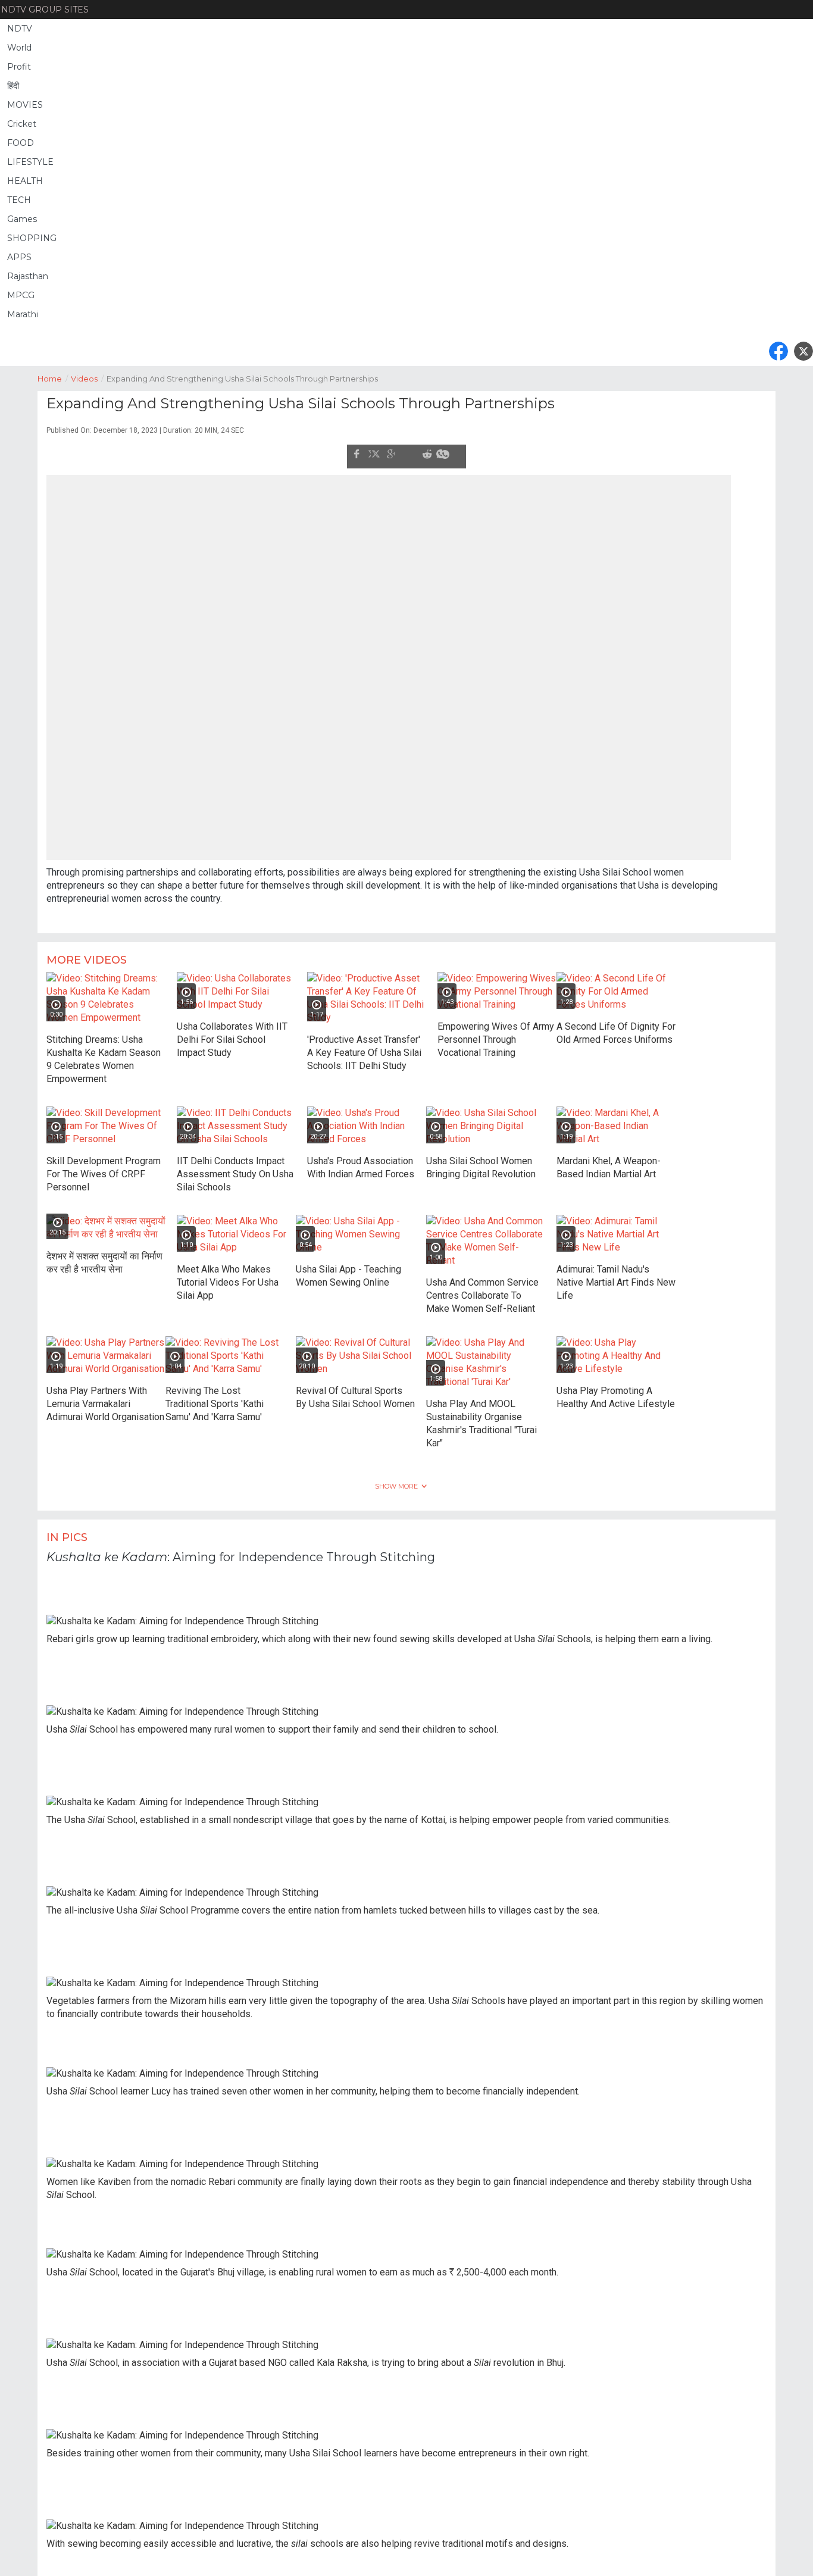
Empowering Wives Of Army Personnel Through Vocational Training (496, 1033)
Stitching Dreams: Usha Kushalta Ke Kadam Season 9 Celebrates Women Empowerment (104, 1053)
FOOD (21, 143)
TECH (19, 200)
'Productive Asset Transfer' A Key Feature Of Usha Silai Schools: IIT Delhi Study (364, 1046)
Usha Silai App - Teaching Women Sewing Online (348, 1269)
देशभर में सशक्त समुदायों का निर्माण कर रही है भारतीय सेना (104, 1256)
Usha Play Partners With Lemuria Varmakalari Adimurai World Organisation (105, 1397)
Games (22, 219)
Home (53, 379)
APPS (19, 257)
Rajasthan (28, 276)
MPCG (21, 295)
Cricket (22, 124)
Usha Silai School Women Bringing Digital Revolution (481, 1161)
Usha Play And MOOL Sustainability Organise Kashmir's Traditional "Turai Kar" (481, 1417)
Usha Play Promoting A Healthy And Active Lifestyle (616, 1391)
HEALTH (25, 181)
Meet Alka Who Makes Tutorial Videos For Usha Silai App (228, 1276)
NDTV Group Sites (45, 10)
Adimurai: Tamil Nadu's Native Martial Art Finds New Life (616, 1276)
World (19, 48)
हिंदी (13, 86)
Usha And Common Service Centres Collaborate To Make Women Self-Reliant (482, 1289)
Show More (396, 1480)
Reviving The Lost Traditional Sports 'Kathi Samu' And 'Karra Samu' (215, 1397)
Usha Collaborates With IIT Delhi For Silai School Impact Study (232, 1033)
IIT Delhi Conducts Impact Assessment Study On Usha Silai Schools (235, 1167)
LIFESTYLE (30, 162)
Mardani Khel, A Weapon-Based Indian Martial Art (609, 1161)
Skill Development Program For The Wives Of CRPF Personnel (104, 1167)
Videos (87, 379)
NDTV (20, 29)
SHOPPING (32, 238)
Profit (19, 67)
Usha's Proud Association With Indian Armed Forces (361, 1161)
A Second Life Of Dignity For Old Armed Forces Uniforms (616, 1026)
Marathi (23, 314)
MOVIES (25, 105)
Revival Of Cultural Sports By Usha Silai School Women (355, 1391)
